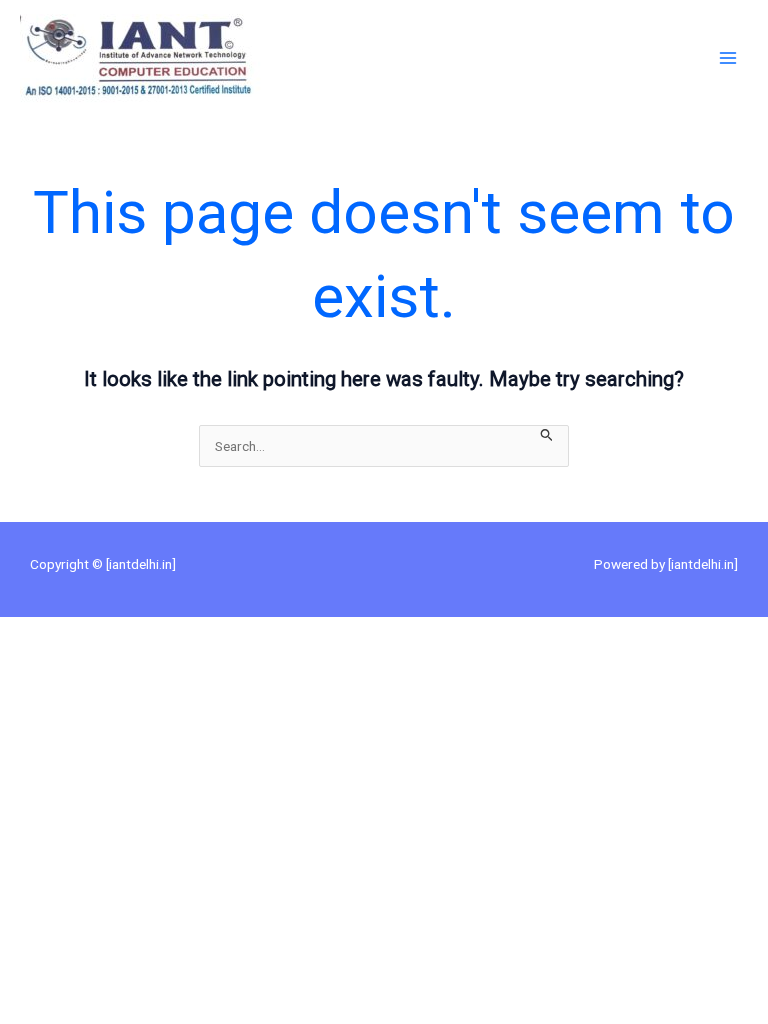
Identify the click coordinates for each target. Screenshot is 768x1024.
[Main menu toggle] (728, 58)
